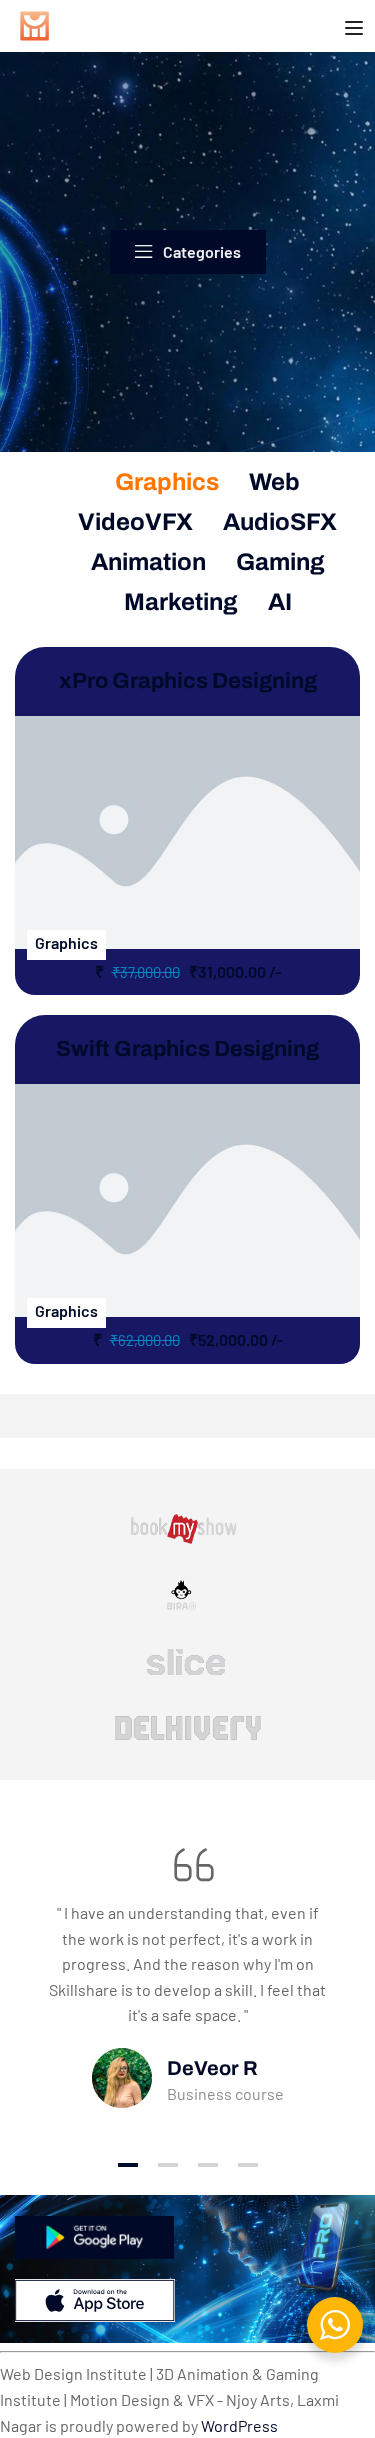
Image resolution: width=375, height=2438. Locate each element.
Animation (148, 562)
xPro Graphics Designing (188, 681)
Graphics (167, 482)
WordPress (239, 2425)
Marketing (181, 602)
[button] (128, 2165)
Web (274, 482)
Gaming (280, 562)
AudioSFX (280, 522)
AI (280, 602)
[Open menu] (356, 29)
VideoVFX (135, 522)
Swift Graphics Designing (187, 1049)
